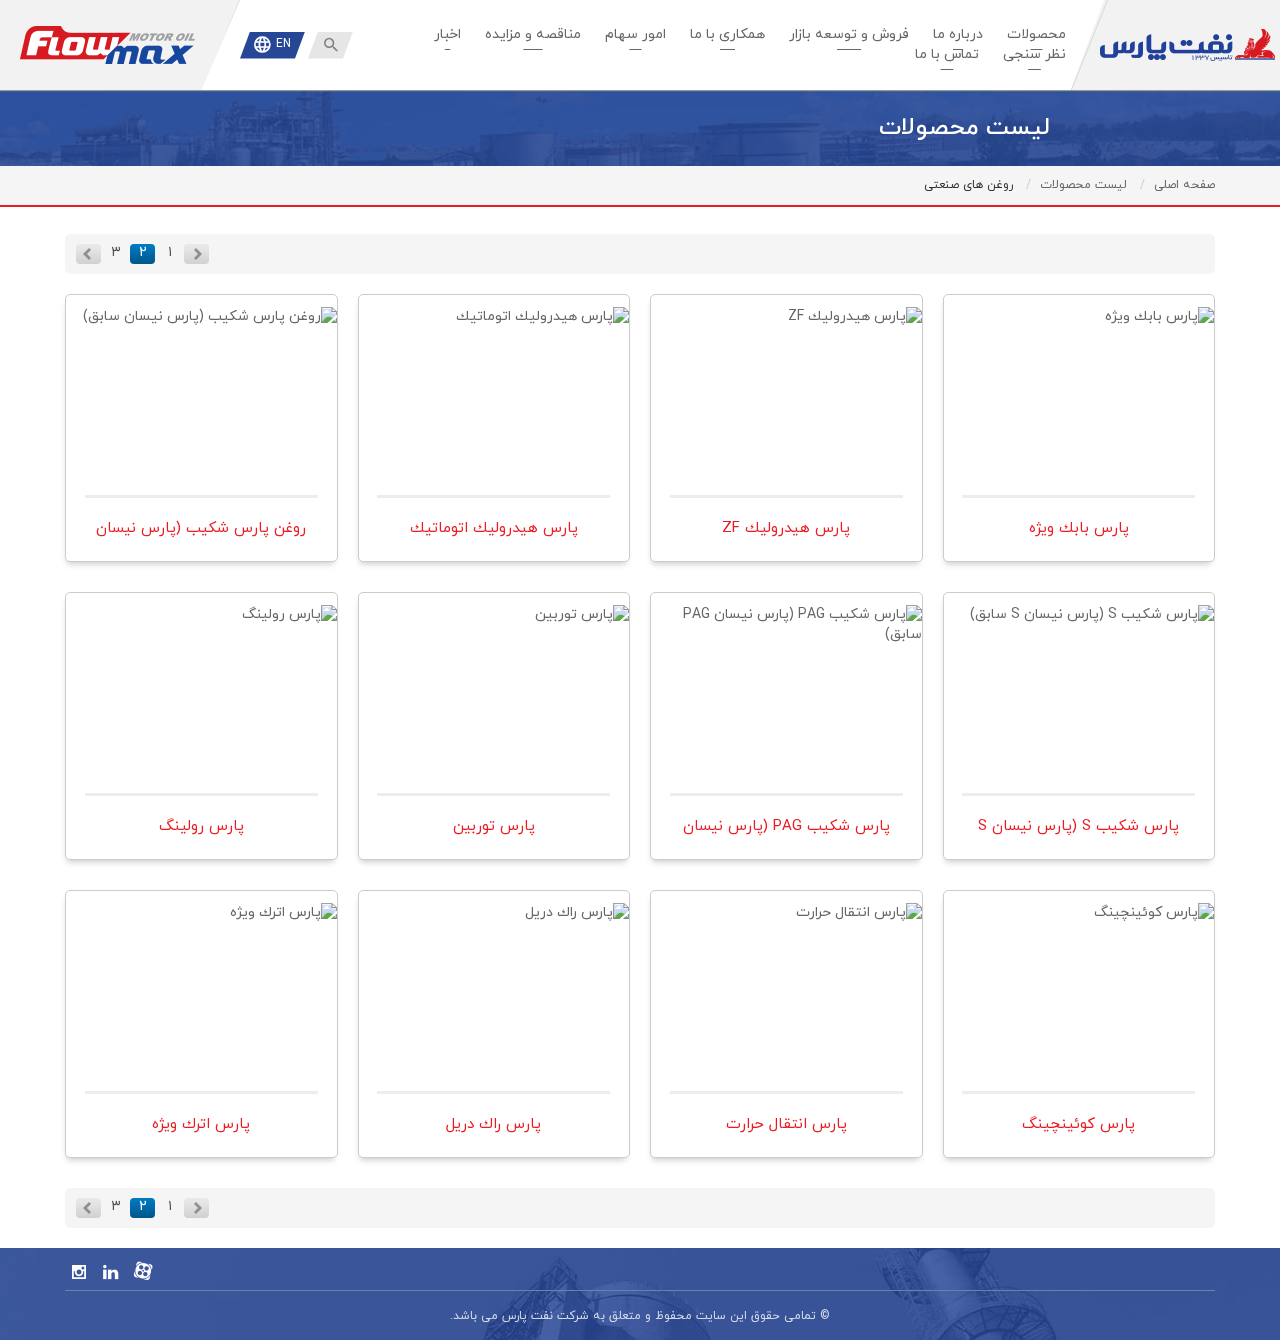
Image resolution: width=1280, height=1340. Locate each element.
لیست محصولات (1083, 185)
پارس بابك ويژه (1079, 325)
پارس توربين (494, 623)
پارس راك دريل (493, 921)
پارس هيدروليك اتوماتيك (494, 325)
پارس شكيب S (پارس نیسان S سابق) (1078, 636)
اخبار (447, 34)
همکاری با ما (727, 34)
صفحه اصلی (1184, 185)
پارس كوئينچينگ (1078, 921)
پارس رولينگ (201, 623)
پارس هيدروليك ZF (786, 325)
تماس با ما (947, 54)
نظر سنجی (1034, 54)
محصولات (1036, 34)
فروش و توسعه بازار (849, 34)
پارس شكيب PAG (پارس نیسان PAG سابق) (786, 636)
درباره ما (958, 34)
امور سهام (635, 34)
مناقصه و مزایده (533, 34)
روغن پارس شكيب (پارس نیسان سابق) (201, 338)
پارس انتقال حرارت (786, 921)
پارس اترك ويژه (201, 921)
